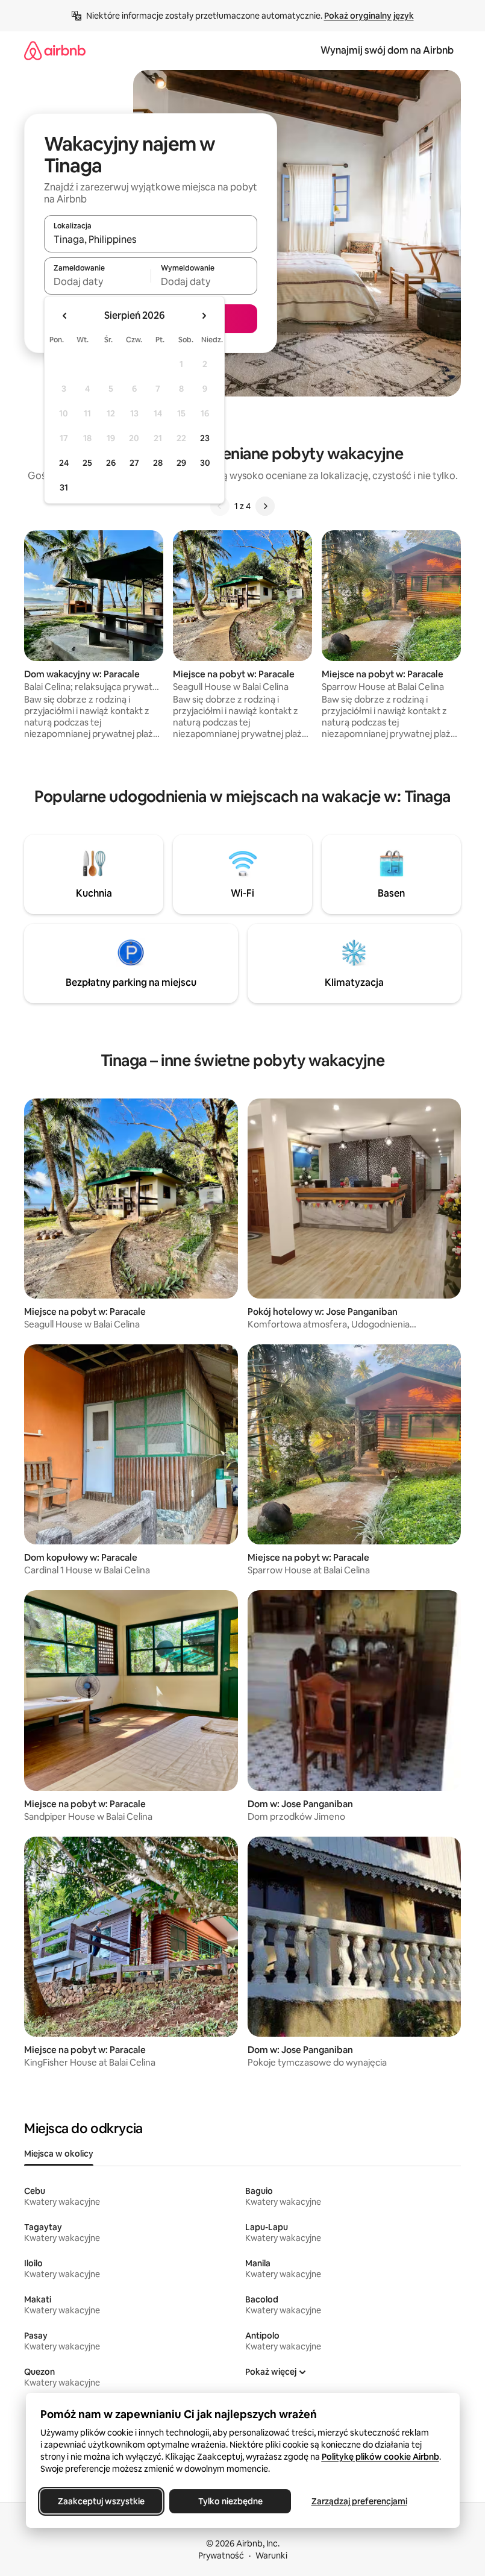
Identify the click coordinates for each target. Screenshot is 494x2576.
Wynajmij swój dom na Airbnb (387, 50)
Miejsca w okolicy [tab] (59, 2154)
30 (205, 463)
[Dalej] (265, 506)
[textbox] (97, 281)
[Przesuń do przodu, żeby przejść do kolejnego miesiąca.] (204, 316)
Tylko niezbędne (230, 2501)
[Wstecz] (220, 506)
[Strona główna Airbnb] (55, 50)
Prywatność (221, 2556)
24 (64, 463)
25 (87, 463)
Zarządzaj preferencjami (359, 2501)
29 (181, 463)
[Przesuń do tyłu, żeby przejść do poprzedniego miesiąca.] (65, 316)
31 (64, 487)
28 (158, 463)
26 (111, 463)
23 (205, 438)
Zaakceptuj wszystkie (101, 2501)
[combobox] (151, 239)
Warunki (271, 2556)
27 (134, 463)
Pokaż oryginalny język (369, 16)
